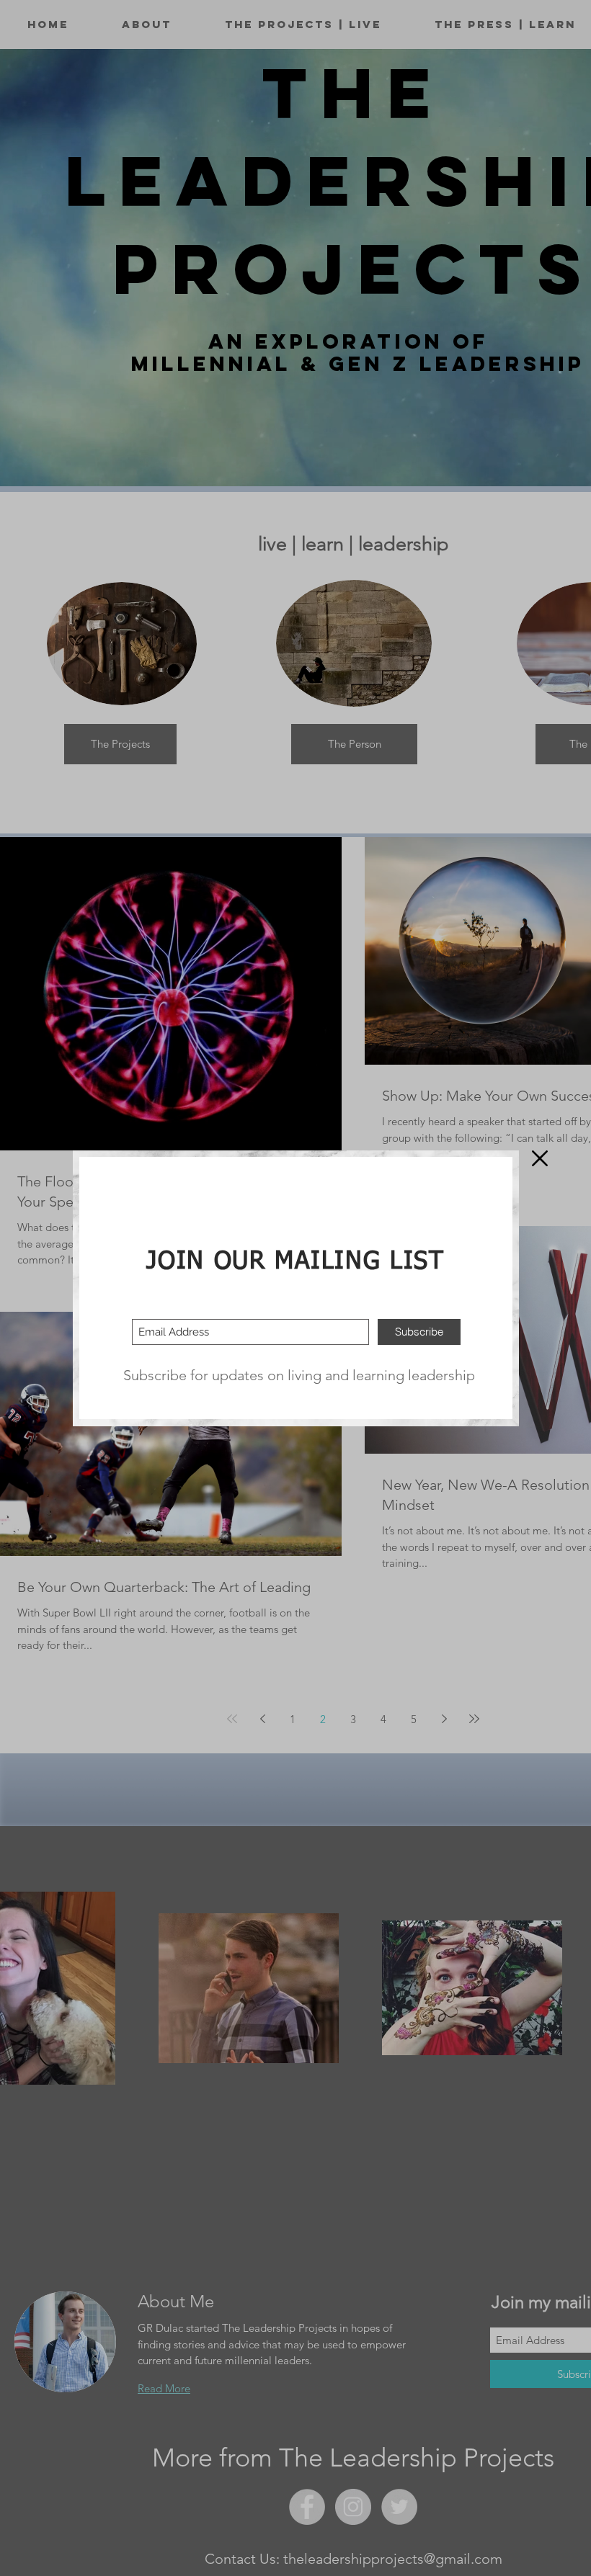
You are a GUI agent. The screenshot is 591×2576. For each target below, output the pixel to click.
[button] (540, 1158)
